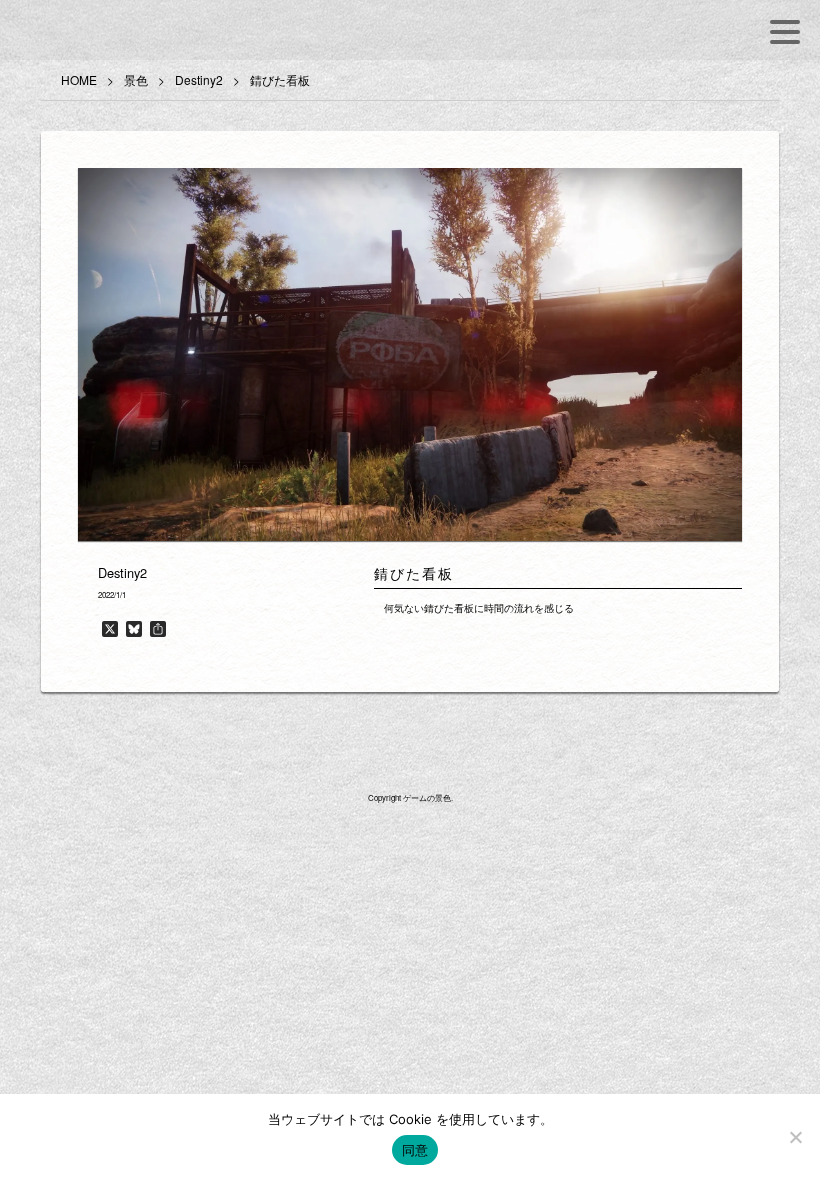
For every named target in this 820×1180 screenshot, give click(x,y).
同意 (415, 1150)
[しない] (795, 1137)
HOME (79, 79)
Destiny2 (199, 79)
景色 (136, 79)
